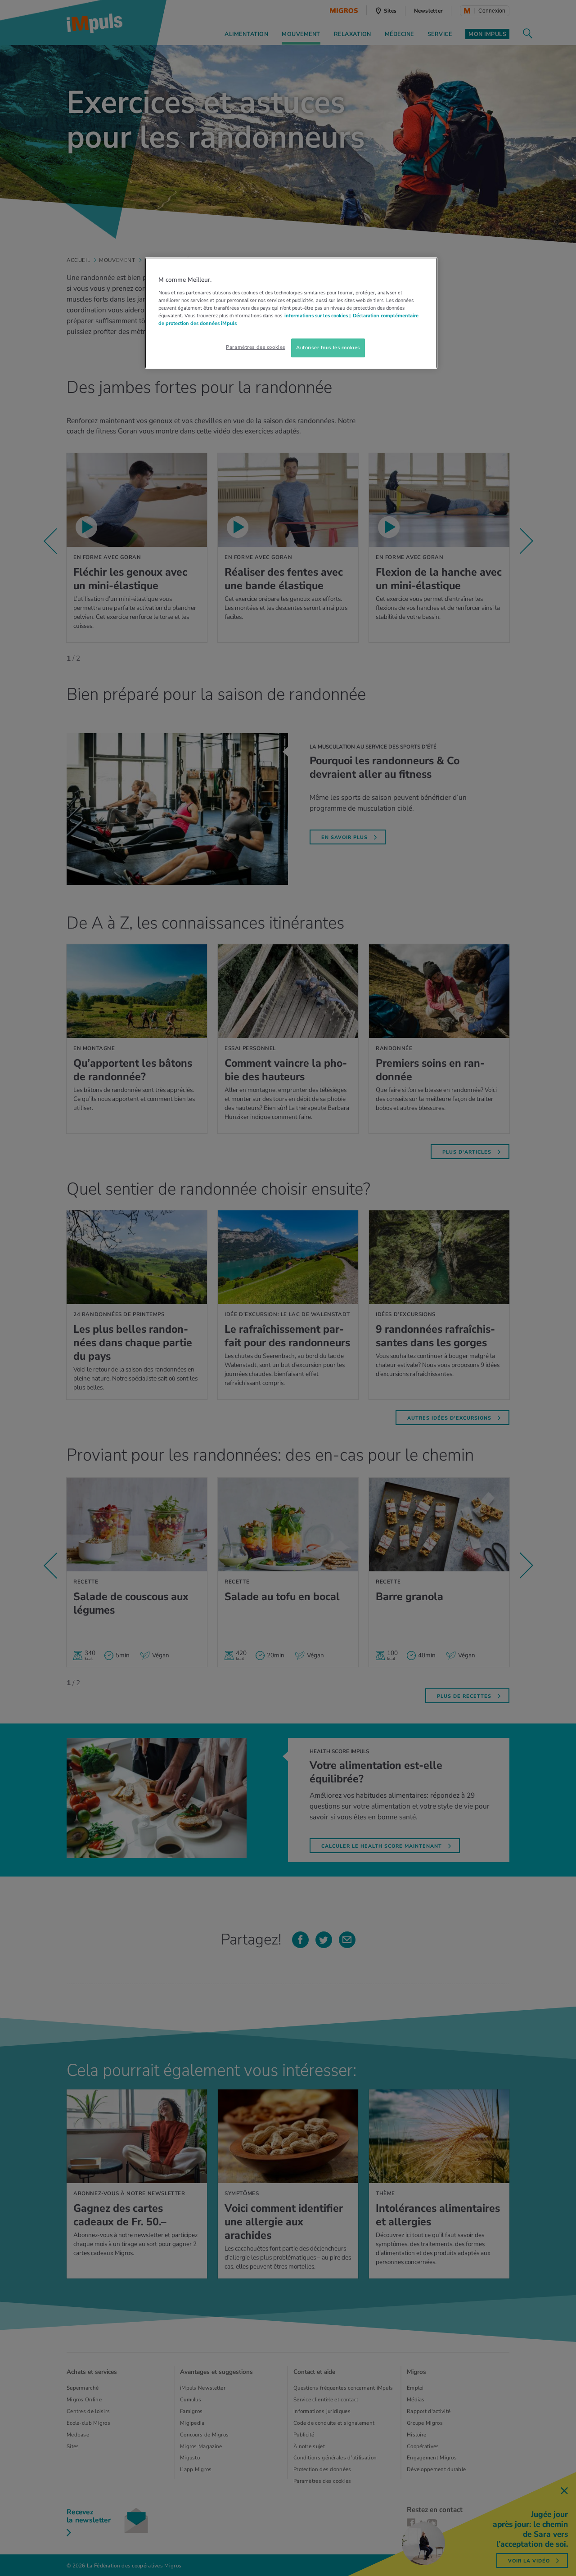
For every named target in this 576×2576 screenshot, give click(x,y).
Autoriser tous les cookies (328, 347)
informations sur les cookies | (317, 316)
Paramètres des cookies (256, 347)
